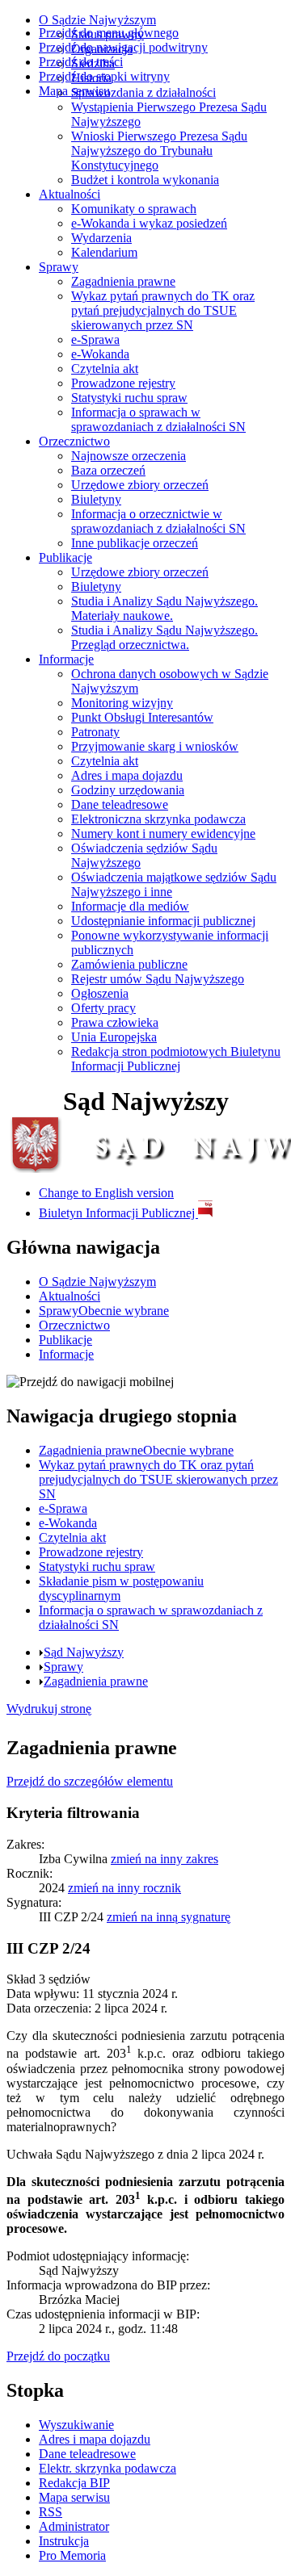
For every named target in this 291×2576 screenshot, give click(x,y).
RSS (51, 2512)
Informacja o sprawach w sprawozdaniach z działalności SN (158, 419)
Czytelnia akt (105, 369)
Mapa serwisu (74, 91)
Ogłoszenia (100, 993)
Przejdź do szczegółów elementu (90, 1781)
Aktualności (70, 194)
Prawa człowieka (115, 1022)
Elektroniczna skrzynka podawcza (158, 819)
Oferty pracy (103, 1008)
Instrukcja (64, 2541)
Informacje (66, 659)
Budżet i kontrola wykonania (145, 180)
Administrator (74, 2526)
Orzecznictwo (74, 441)
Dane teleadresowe (120, 804)
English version (106, 1193)
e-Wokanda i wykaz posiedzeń (149, 223)
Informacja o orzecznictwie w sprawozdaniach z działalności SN (158, 521)
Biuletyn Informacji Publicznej (118, 1213)
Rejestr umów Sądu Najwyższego (158, 979)
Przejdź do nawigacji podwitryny (123, 47)
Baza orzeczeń (108, 470)
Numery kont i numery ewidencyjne (163, 834)
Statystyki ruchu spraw (129, 398)
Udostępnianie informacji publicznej (163, 921)
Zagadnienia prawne (123, 281)
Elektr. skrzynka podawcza (108, 2468)
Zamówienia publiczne (129, 964)
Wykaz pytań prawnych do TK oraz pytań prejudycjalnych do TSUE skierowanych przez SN (163, 310)
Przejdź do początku (58, 2356)
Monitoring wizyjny (122, 703)
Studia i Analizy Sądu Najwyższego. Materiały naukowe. (164, 608)
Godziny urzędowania (128, 790)
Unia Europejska (114, 1037)
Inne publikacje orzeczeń (135, 543)
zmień (164, 1859)
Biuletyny (96, 499)
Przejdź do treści (81, 62)
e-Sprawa (95, 339)
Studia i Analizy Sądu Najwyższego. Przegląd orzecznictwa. (164, 637)
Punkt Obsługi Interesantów (142, 717)
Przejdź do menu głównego (109, 33)
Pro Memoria (72, 2555)
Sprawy (59, 267)
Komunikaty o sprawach (134, 209)
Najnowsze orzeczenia (129, 456)
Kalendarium (104, 252)
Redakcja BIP (74, 2483)
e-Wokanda (100, 354)
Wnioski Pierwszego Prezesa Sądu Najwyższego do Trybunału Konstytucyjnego (159, 151)
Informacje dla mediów (130, 906)
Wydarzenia (101, 238)
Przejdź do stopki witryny (104, 76)
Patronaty (95, 732)
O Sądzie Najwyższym (97, 20)
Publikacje (65, 557)
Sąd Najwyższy (84, 1652)
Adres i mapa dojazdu (127, 775)
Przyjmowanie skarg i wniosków (155, 746)
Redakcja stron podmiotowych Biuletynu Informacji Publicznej (176, 1059)
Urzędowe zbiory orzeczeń (140, 485)
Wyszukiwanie (76, 2425)
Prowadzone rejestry (123, 383)
